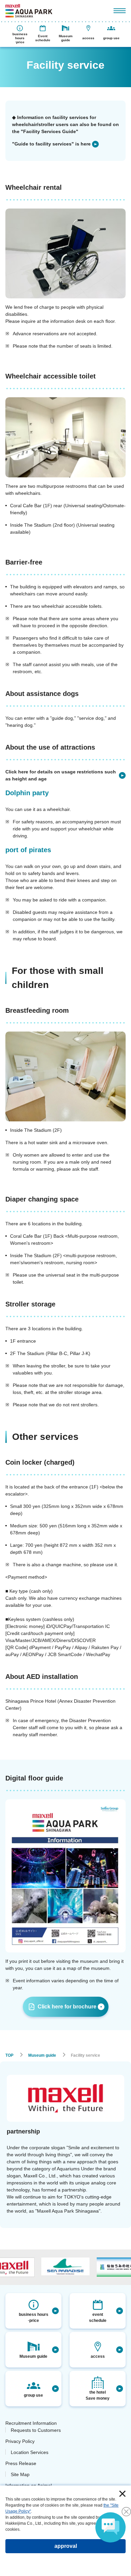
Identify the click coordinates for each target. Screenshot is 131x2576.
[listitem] (55, 144)
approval (66, 2546)
